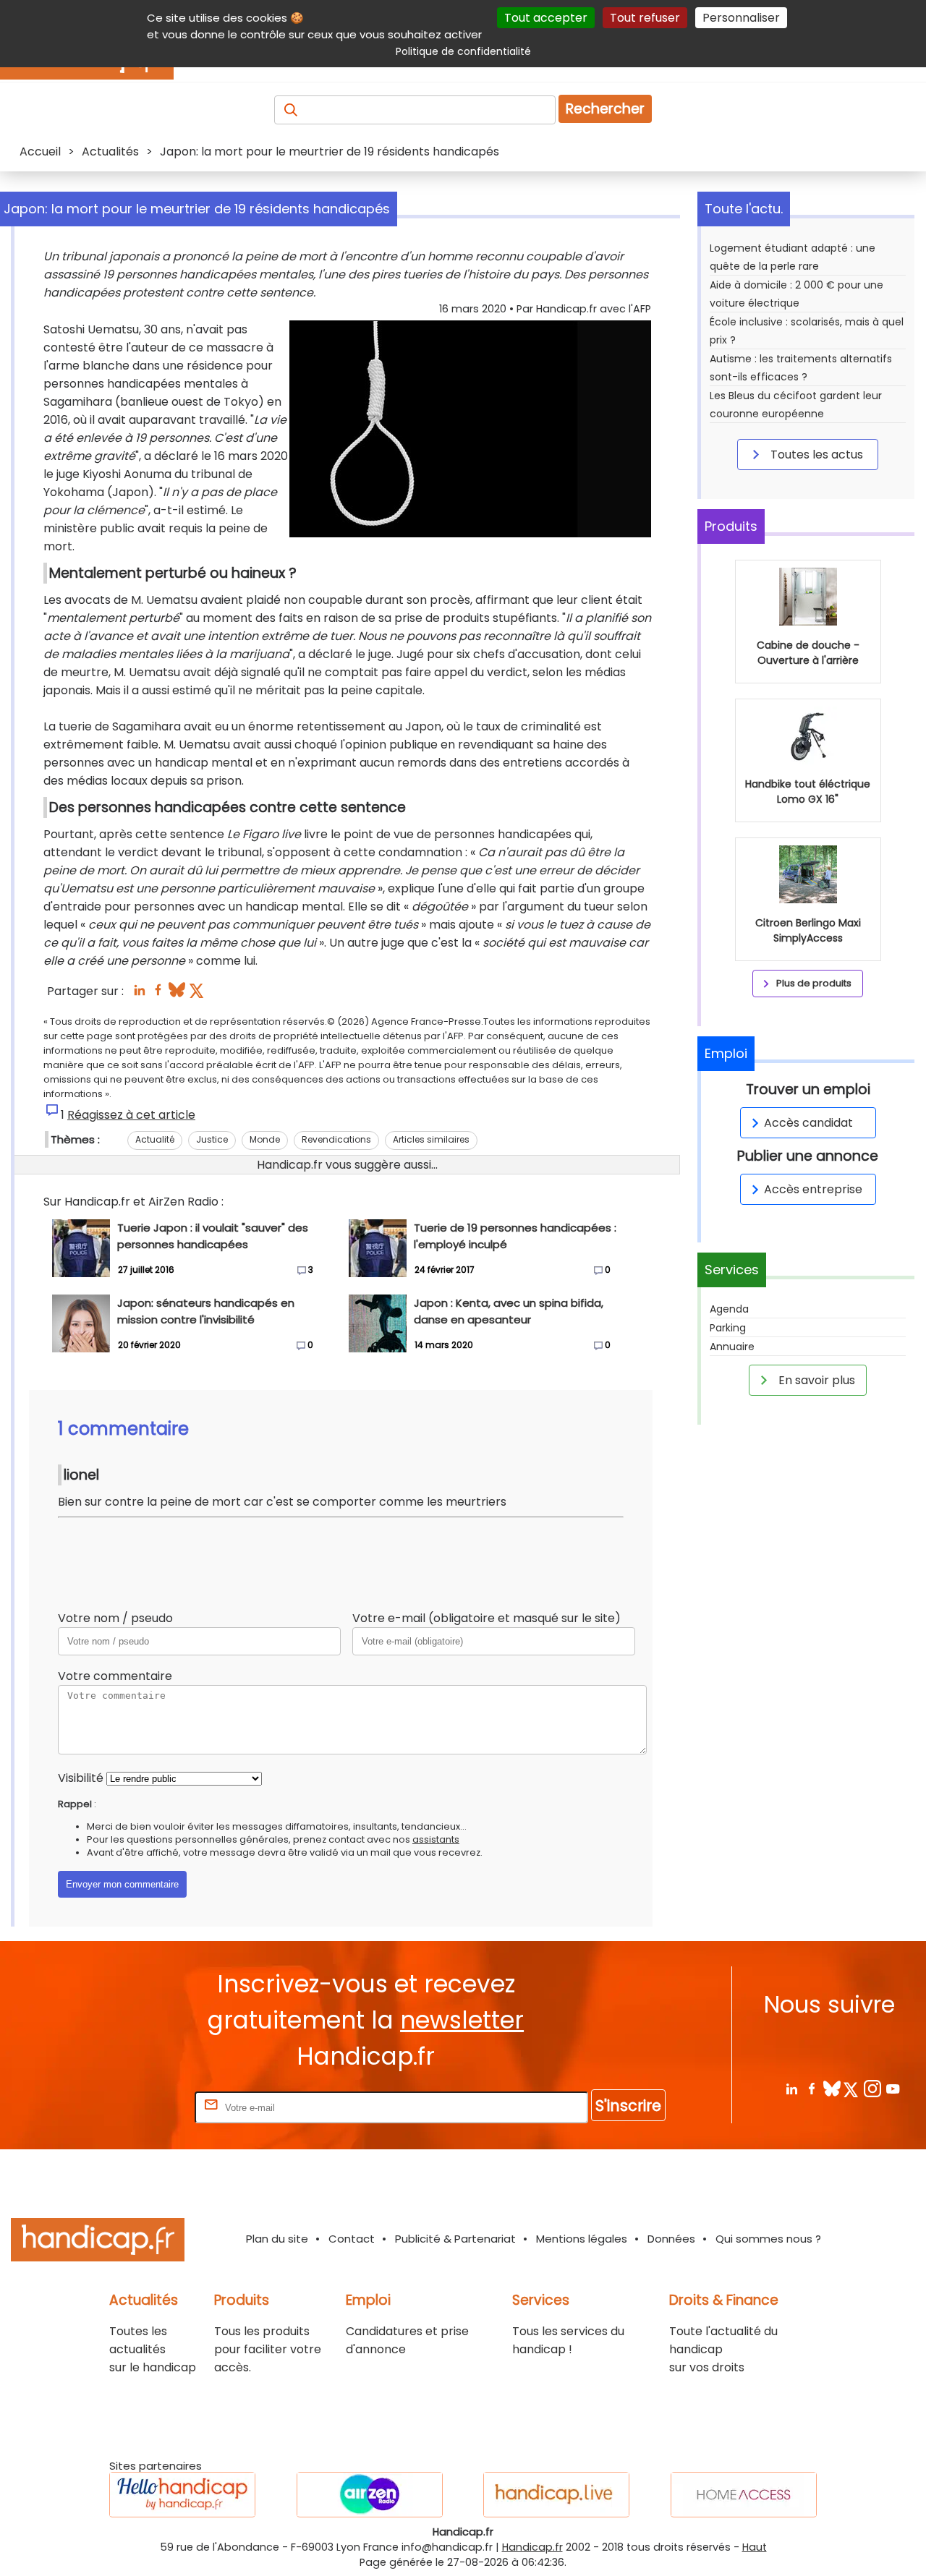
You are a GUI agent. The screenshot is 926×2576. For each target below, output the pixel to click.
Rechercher (605, 109)
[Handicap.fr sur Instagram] (872, 2088)
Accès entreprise (813, 1189)
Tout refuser (645, 18)
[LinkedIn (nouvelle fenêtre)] (139, 994)
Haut (755, 2547)
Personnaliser (741, 18)
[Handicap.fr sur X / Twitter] (852, 2088)
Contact (352, 2239)
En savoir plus (815, 1380)
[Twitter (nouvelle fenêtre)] (198, 994)
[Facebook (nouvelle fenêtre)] (158, 994)
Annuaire (732, 1347)
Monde (265, 1139)
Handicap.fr (532, 2547)
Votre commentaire (115, 1676)
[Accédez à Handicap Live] (556, 2495)
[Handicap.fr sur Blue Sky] (832, 2088)
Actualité (155, 1139)
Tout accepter (546, 18)
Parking (728, 1328)
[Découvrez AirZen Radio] (370, 2495)
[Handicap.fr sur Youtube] (892, 2088)
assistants (436, 1839)
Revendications (336, 1139)
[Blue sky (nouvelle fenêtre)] (177, 994)
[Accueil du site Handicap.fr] (98, 2242)
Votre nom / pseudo (115, 1618)
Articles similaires (431, 1139)
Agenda (729, 1309)
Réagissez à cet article (131, 1115)
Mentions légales (582, 2239)
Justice (212, 1139)
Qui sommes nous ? (768, 2239)
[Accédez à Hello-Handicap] (182, 2495)
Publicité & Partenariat (455, 2239)
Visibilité (81, 1778)
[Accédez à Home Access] (744, 2495)
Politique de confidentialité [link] (463, 51)
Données (671, 2239)
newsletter (462, 2020)
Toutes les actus (815, 455)
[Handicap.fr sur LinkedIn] (791, 2088)
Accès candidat (808, 1123)
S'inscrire (628, 2106)
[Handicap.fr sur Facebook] (811, 2088)
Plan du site (277, 2239)
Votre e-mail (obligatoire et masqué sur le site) (487, 1618)
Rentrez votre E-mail (134, 2107)
